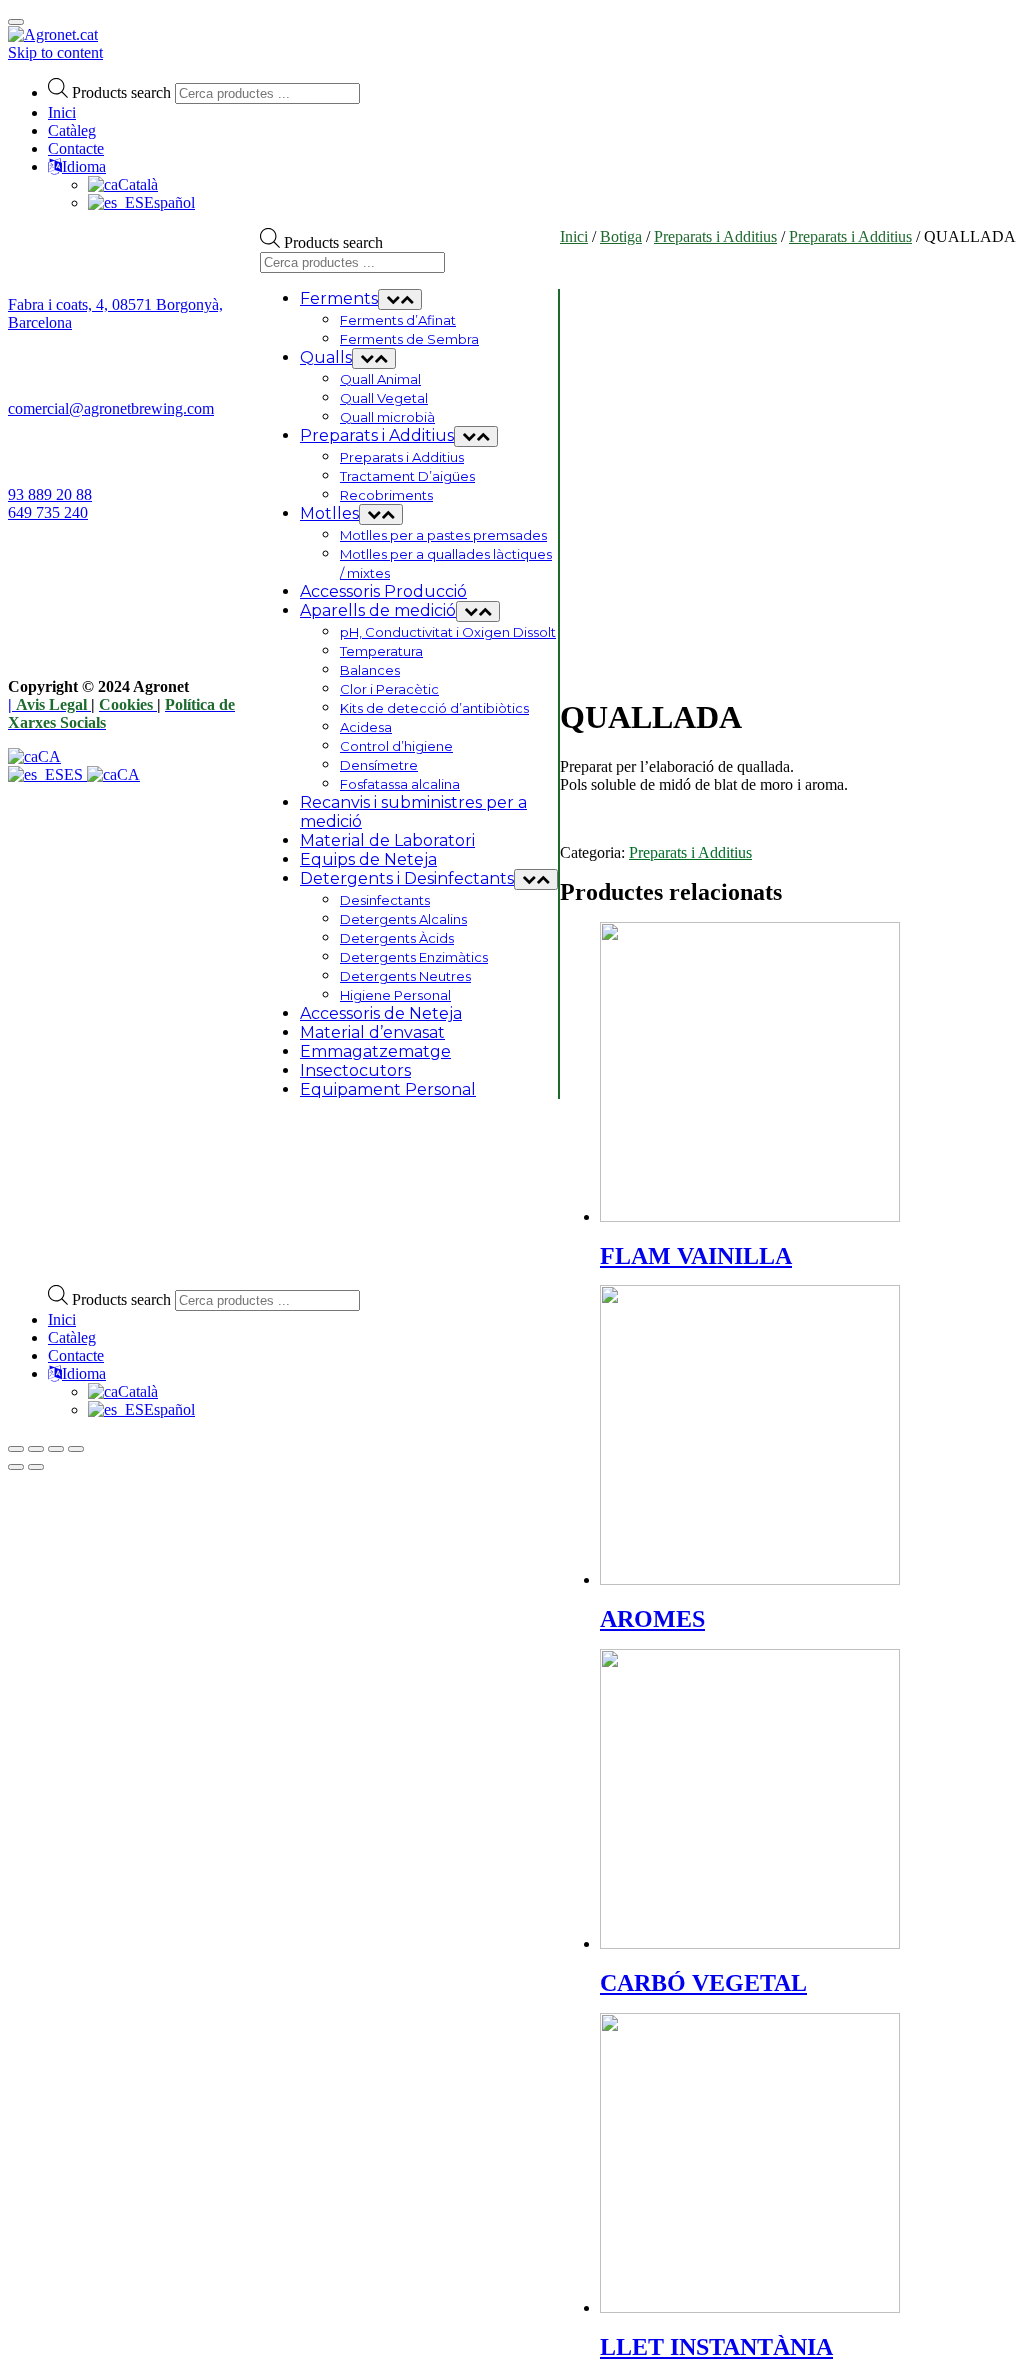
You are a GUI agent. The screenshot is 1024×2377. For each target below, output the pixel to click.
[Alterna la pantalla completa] (56, 1449)
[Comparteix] (36, 1449)
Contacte (76, 148)
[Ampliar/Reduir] (76, 1449)
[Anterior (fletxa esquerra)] (16, 1467)
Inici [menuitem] (62, 1319)
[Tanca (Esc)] (16, 1449)
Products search (121, 92)
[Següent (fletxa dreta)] (36, 1467)
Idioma (84, 166)
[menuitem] (123, 1391)
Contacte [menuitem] (76, 1355)
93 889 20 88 (50, 494)
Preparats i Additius (715, 236)
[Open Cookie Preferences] (158, 1259)
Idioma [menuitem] (84, 1373)
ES (75, 774)
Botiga (621, 236)
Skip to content (55, 52)
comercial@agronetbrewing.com (111, 408)
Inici (62, 112)
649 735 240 (48, 512)
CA (49, 756)
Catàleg (72, 130)
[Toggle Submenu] (400, 299)
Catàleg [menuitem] (72, 1337)
